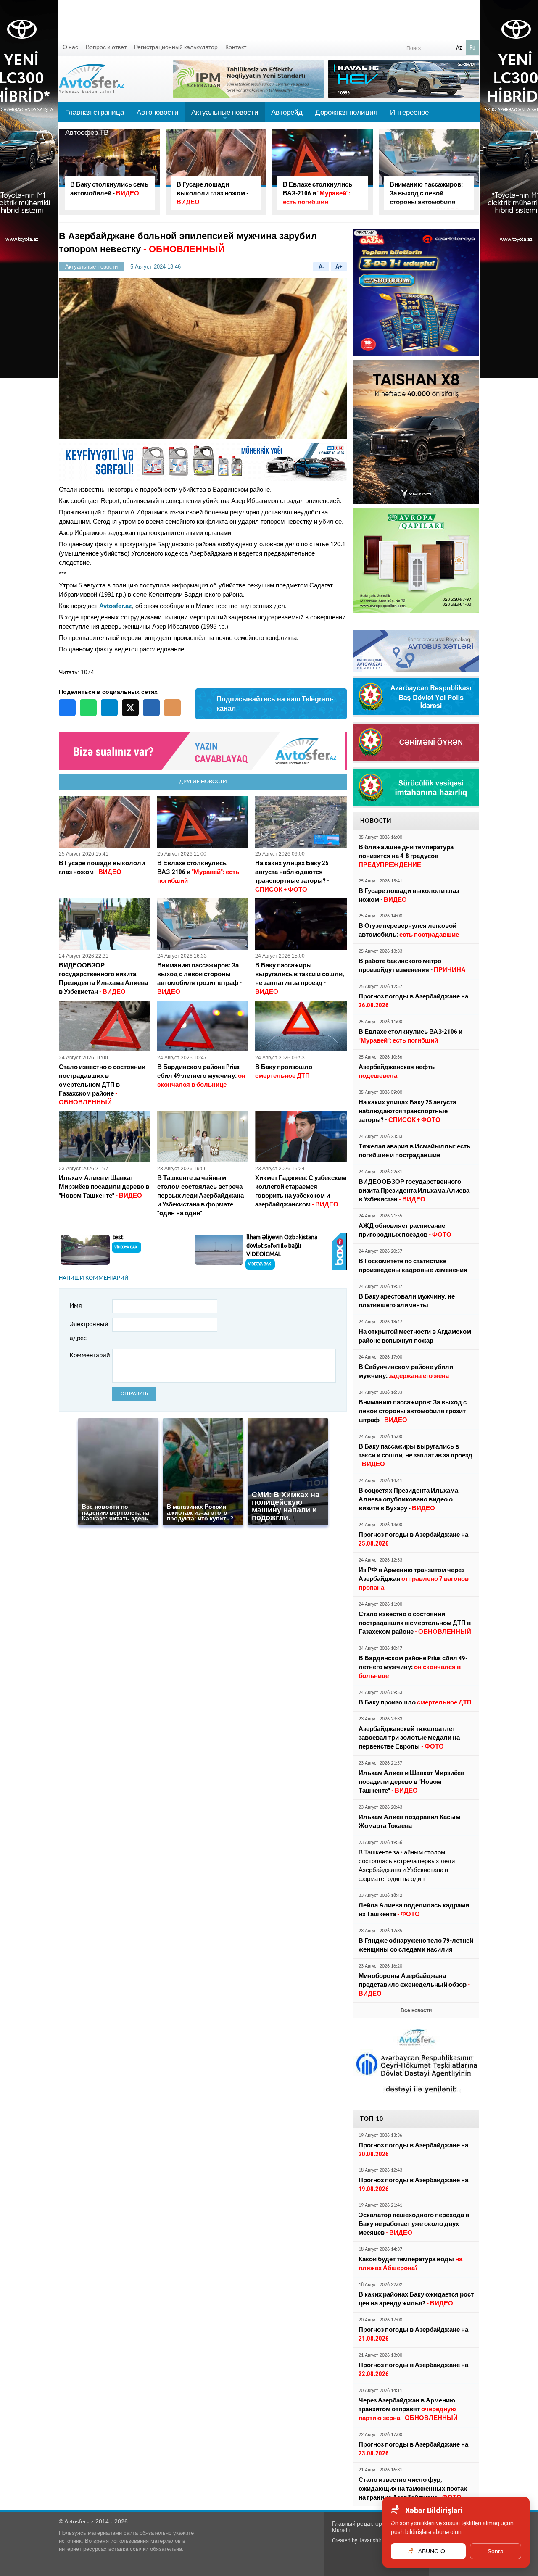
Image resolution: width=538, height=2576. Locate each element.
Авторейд (287, 112)
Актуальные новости (225, 115)
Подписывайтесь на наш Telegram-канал (275, 704)
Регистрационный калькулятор (176, 47)
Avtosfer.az (116, 606)
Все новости (416, 2010)
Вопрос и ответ (106, 47)
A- (321, 267)
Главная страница (95, 112)
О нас (70, 47)
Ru (472, 47)
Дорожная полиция (346, 112)
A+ (339, 267)
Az (459, 47)
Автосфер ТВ (87, 132)
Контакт (236, 47)
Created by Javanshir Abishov (367, 2540)
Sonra (496, 2551)
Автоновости (158, 112)
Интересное (409, 112)
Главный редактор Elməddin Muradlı (369, 2527)
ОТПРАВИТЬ (134, 1394)
